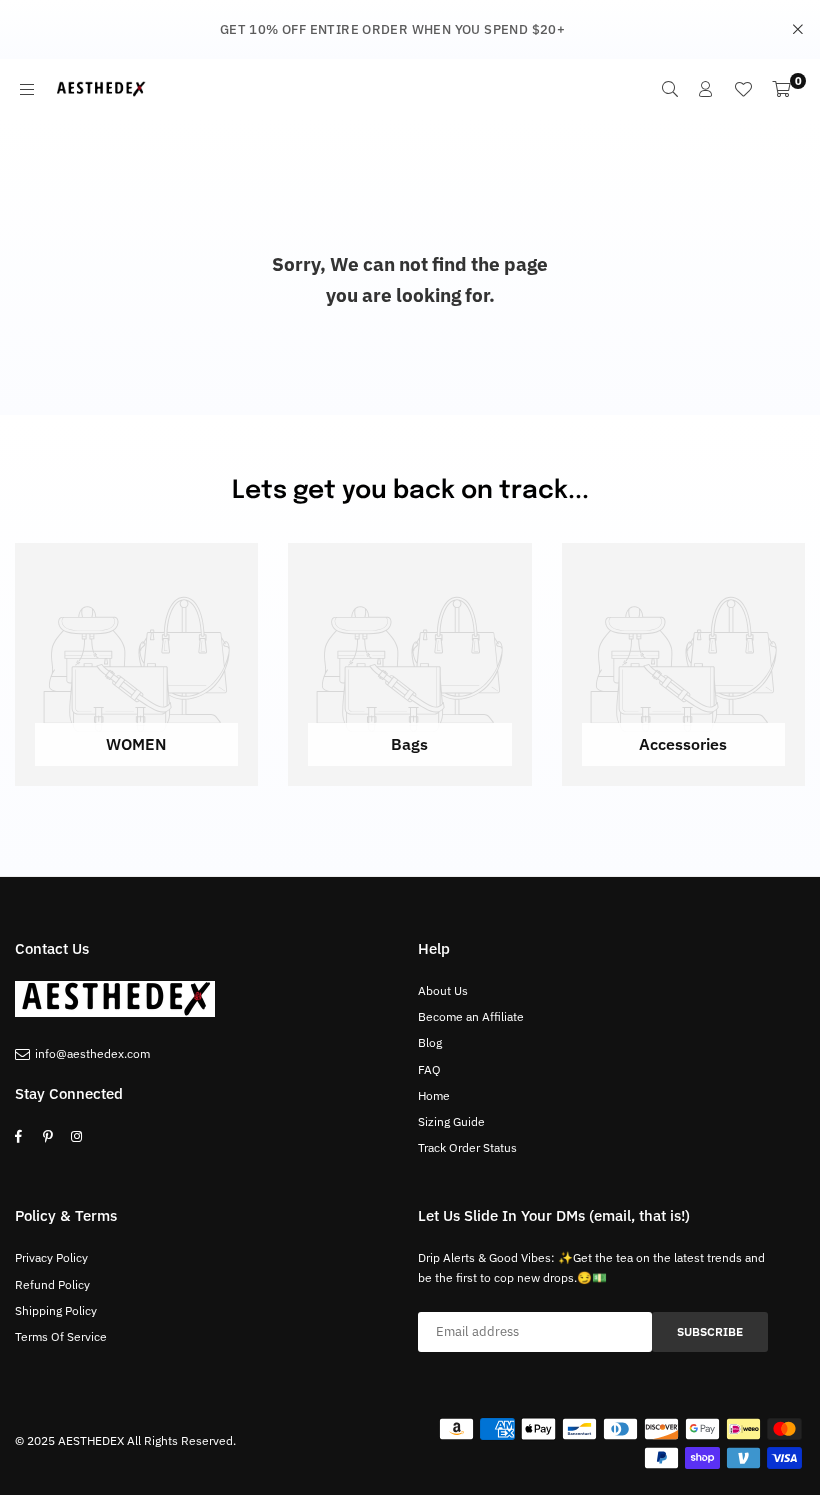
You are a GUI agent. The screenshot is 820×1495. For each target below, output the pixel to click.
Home (434, 1095)
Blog (430, 1042)
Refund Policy (52, 1284)
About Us (443, 990)
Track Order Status (467, 1147)
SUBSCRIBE (710, 1331)
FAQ (429, 1069)
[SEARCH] (670, 89)
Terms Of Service (61, 1336)
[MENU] (27, 89)
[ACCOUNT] (706, 89)
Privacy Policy (51, 1257)
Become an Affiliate (471, 1016)
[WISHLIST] (743, 89)
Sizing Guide (451, 1121)
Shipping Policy (56, 1310)
